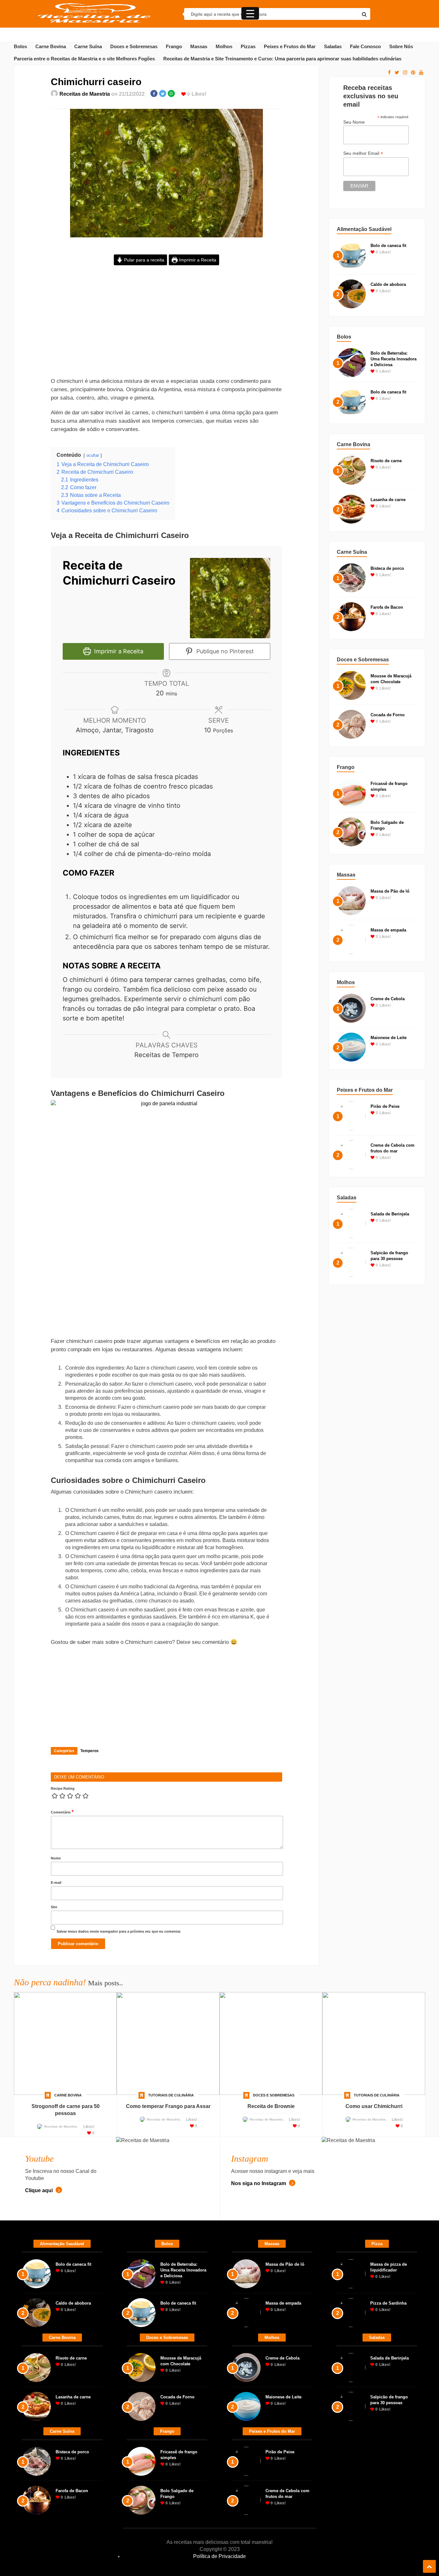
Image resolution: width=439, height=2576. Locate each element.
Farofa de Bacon (387, 607)
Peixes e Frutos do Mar (290, 47)
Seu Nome (354, 122)
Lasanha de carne (388, 500)
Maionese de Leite (389, 1038)
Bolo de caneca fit (388, 246)
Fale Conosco (365, 47)
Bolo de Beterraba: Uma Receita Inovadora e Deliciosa (394, 359)
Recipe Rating (63, 1788)
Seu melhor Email (363, 153)
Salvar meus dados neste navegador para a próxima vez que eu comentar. (119, 1931)
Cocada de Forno (388, 715)
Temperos (90, 1751)
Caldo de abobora (388, 284)
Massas (199, 47)
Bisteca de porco (387, 568)
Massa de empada (388, 930)
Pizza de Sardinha (388, 2303)
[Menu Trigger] (250, 13)
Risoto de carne (386, 461)
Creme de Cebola (388, 999)
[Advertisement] (166, 326)
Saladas (333, 47)
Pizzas (248, 47)
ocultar (93, 455)
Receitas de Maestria (85, 94)
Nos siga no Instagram (259, 2183)
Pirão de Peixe (385, 1106)
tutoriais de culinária (171, 2095)
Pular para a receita (143, 260)
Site (54, 1907)
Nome (56, 1858)
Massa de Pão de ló (390, 891)
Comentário (62, 1812)
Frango (174, 47)
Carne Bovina (51, 47)
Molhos (224, 47)
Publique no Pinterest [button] (224, 651)
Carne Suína (88, 47)
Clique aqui (40, 2190)
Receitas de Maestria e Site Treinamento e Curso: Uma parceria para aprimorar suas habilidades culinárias (282, 59)
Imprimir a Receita (197, 260)
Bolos (20, 47)
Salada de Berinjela (390, 1214)
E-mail (56, 1883)
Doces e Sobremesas (134, 47)
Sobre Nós (401, 47)
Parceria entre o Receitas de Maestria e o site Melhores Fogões (84, 59)
